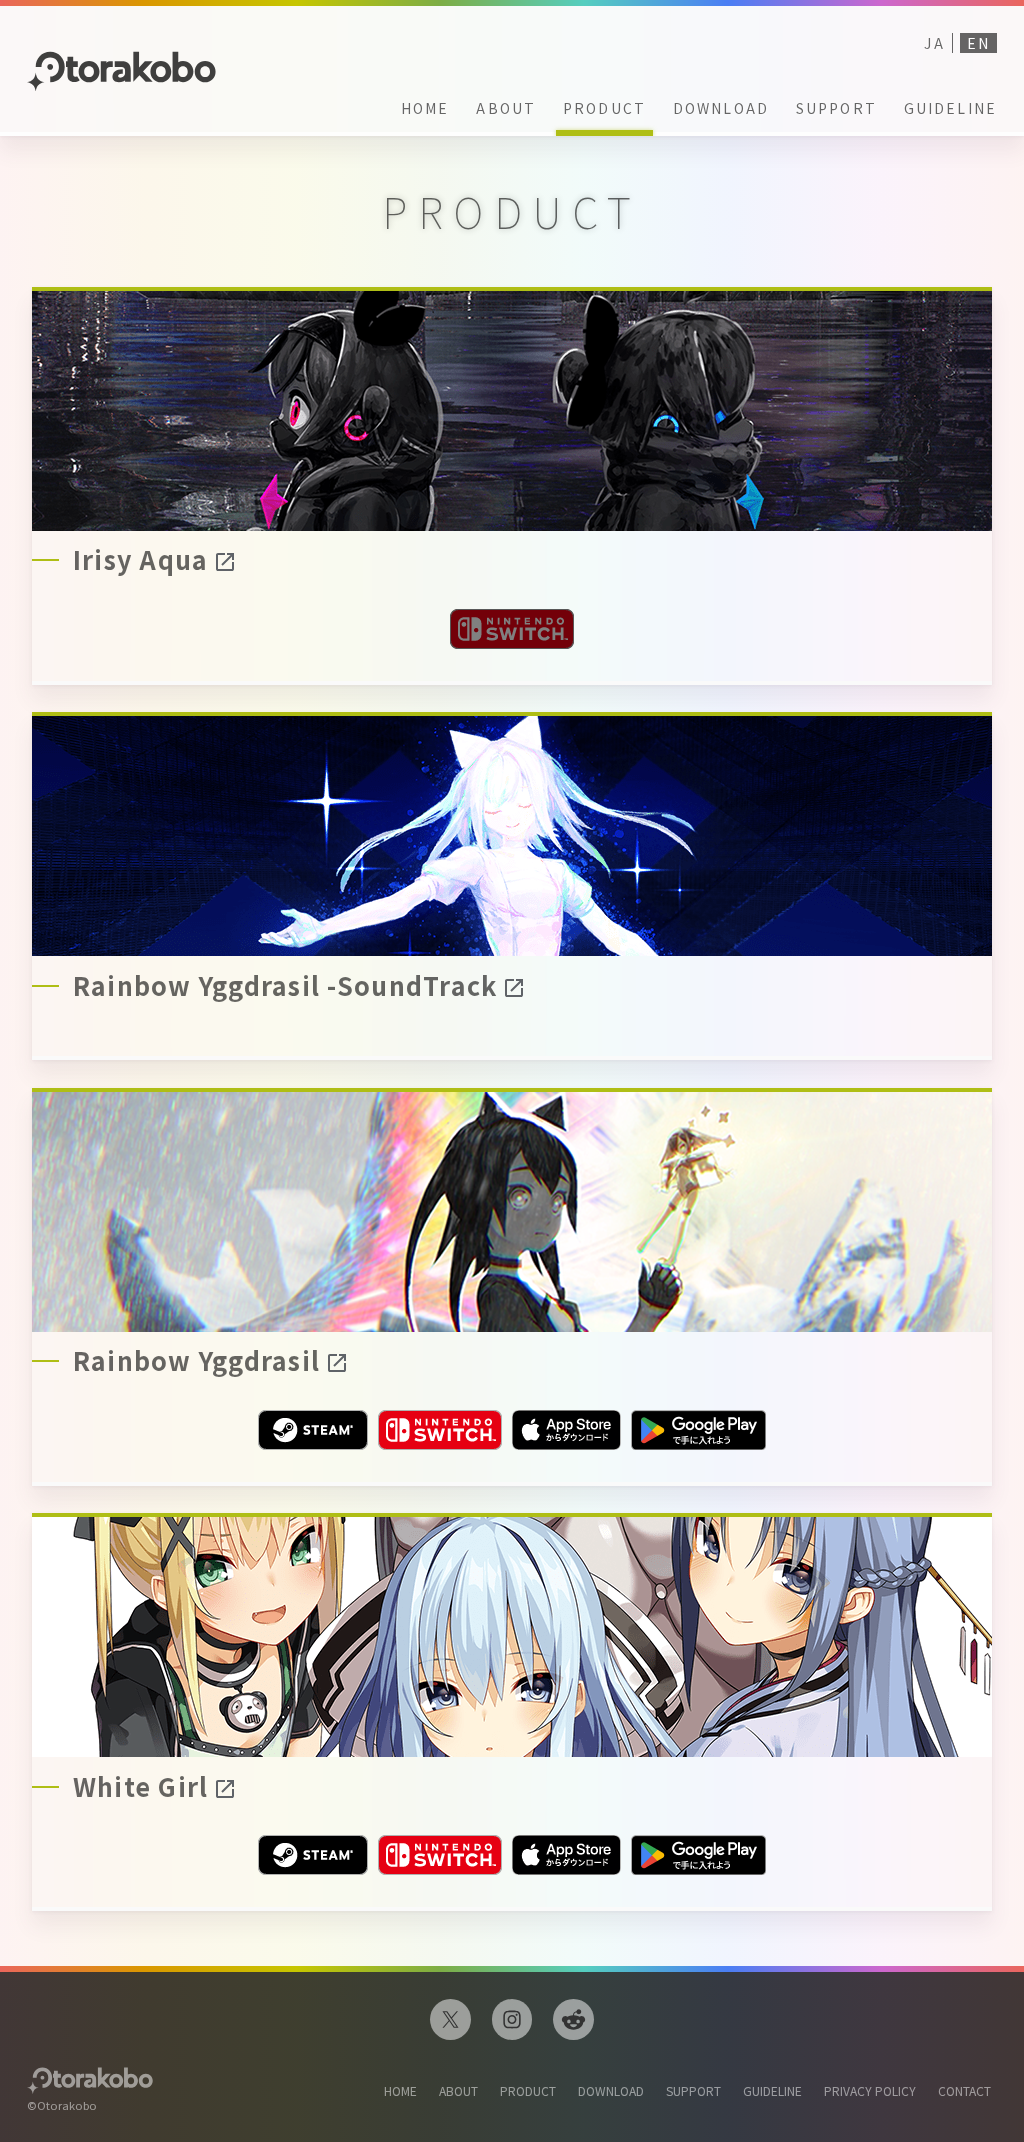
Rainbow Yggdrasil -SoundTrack (285, 986)
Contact (964, 2090)
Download (721, 108)
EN (978, 43)
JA (934, 43)
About (506, 108)
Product (604, 108)
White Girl (141, 1787)
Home (425, 108)
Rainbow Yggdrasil (196, 1361)
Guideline (950, 108)
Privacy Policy (870, 2090)
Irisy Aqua (141, 560)
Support (836, 108)
